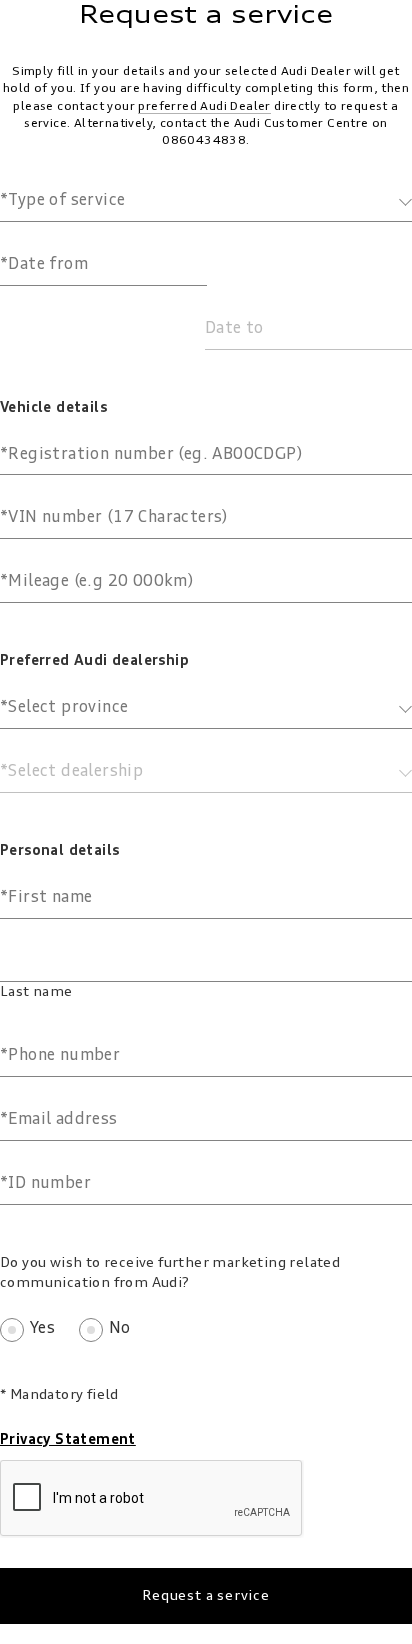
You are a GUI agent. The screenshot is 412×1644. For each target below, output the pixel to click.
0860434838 (204, 141)
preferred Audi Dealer (204, 107)
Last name (36, 992)
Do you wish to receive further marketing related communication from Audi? (170, 1273)
